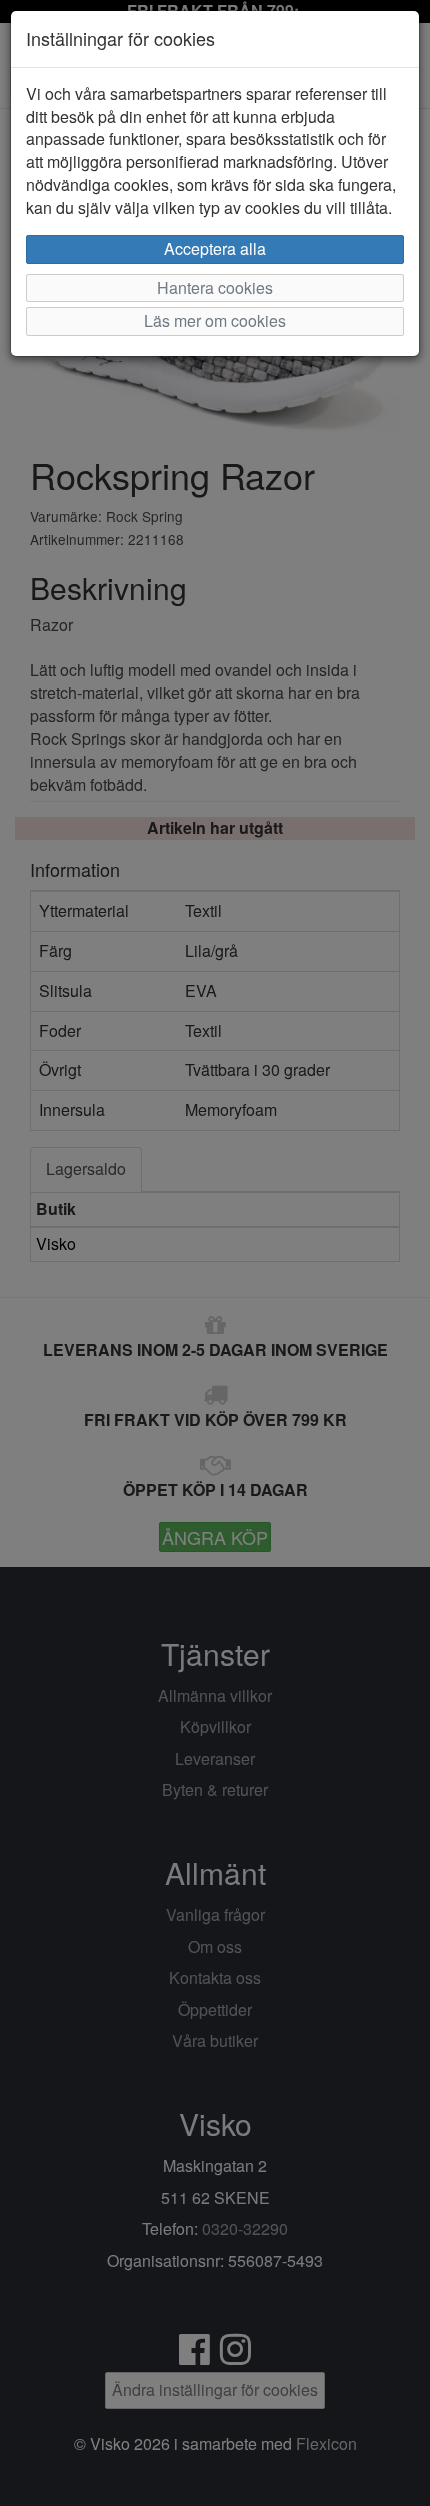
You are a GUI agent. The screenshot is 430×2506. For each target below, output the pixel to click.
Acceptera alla (215, 248)
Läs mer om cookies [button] (215, 320)
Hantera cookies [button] (215, 287)
